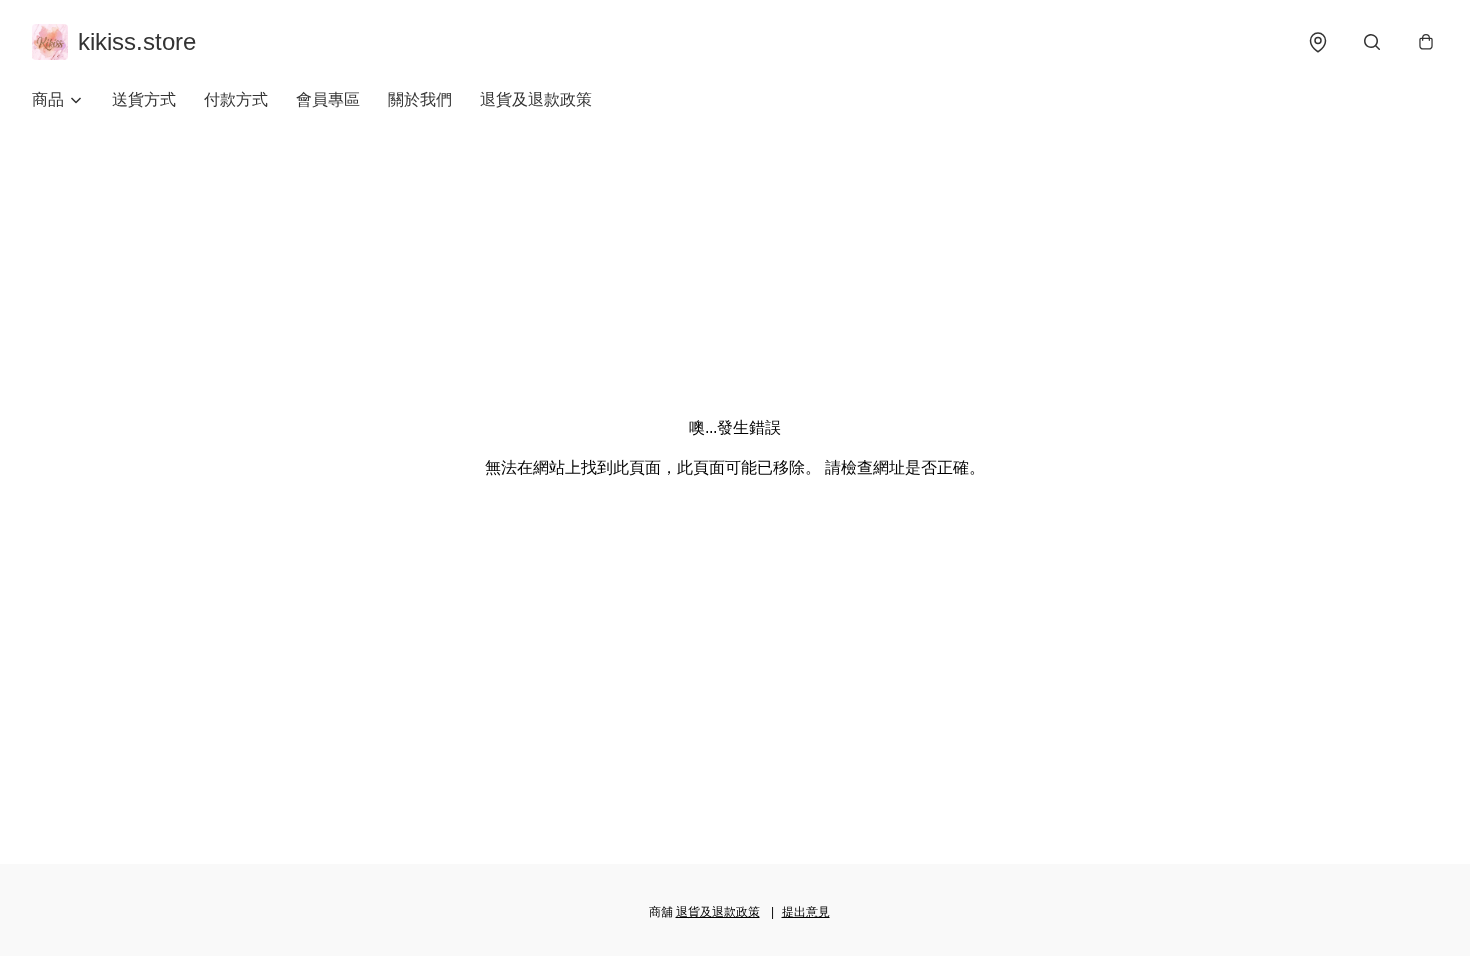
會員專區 (328, 99)
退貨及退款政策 (536, 99)
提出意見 (806, 912)
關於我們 (420, 99)
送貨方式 (144, 99)
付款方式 (236, 99)
